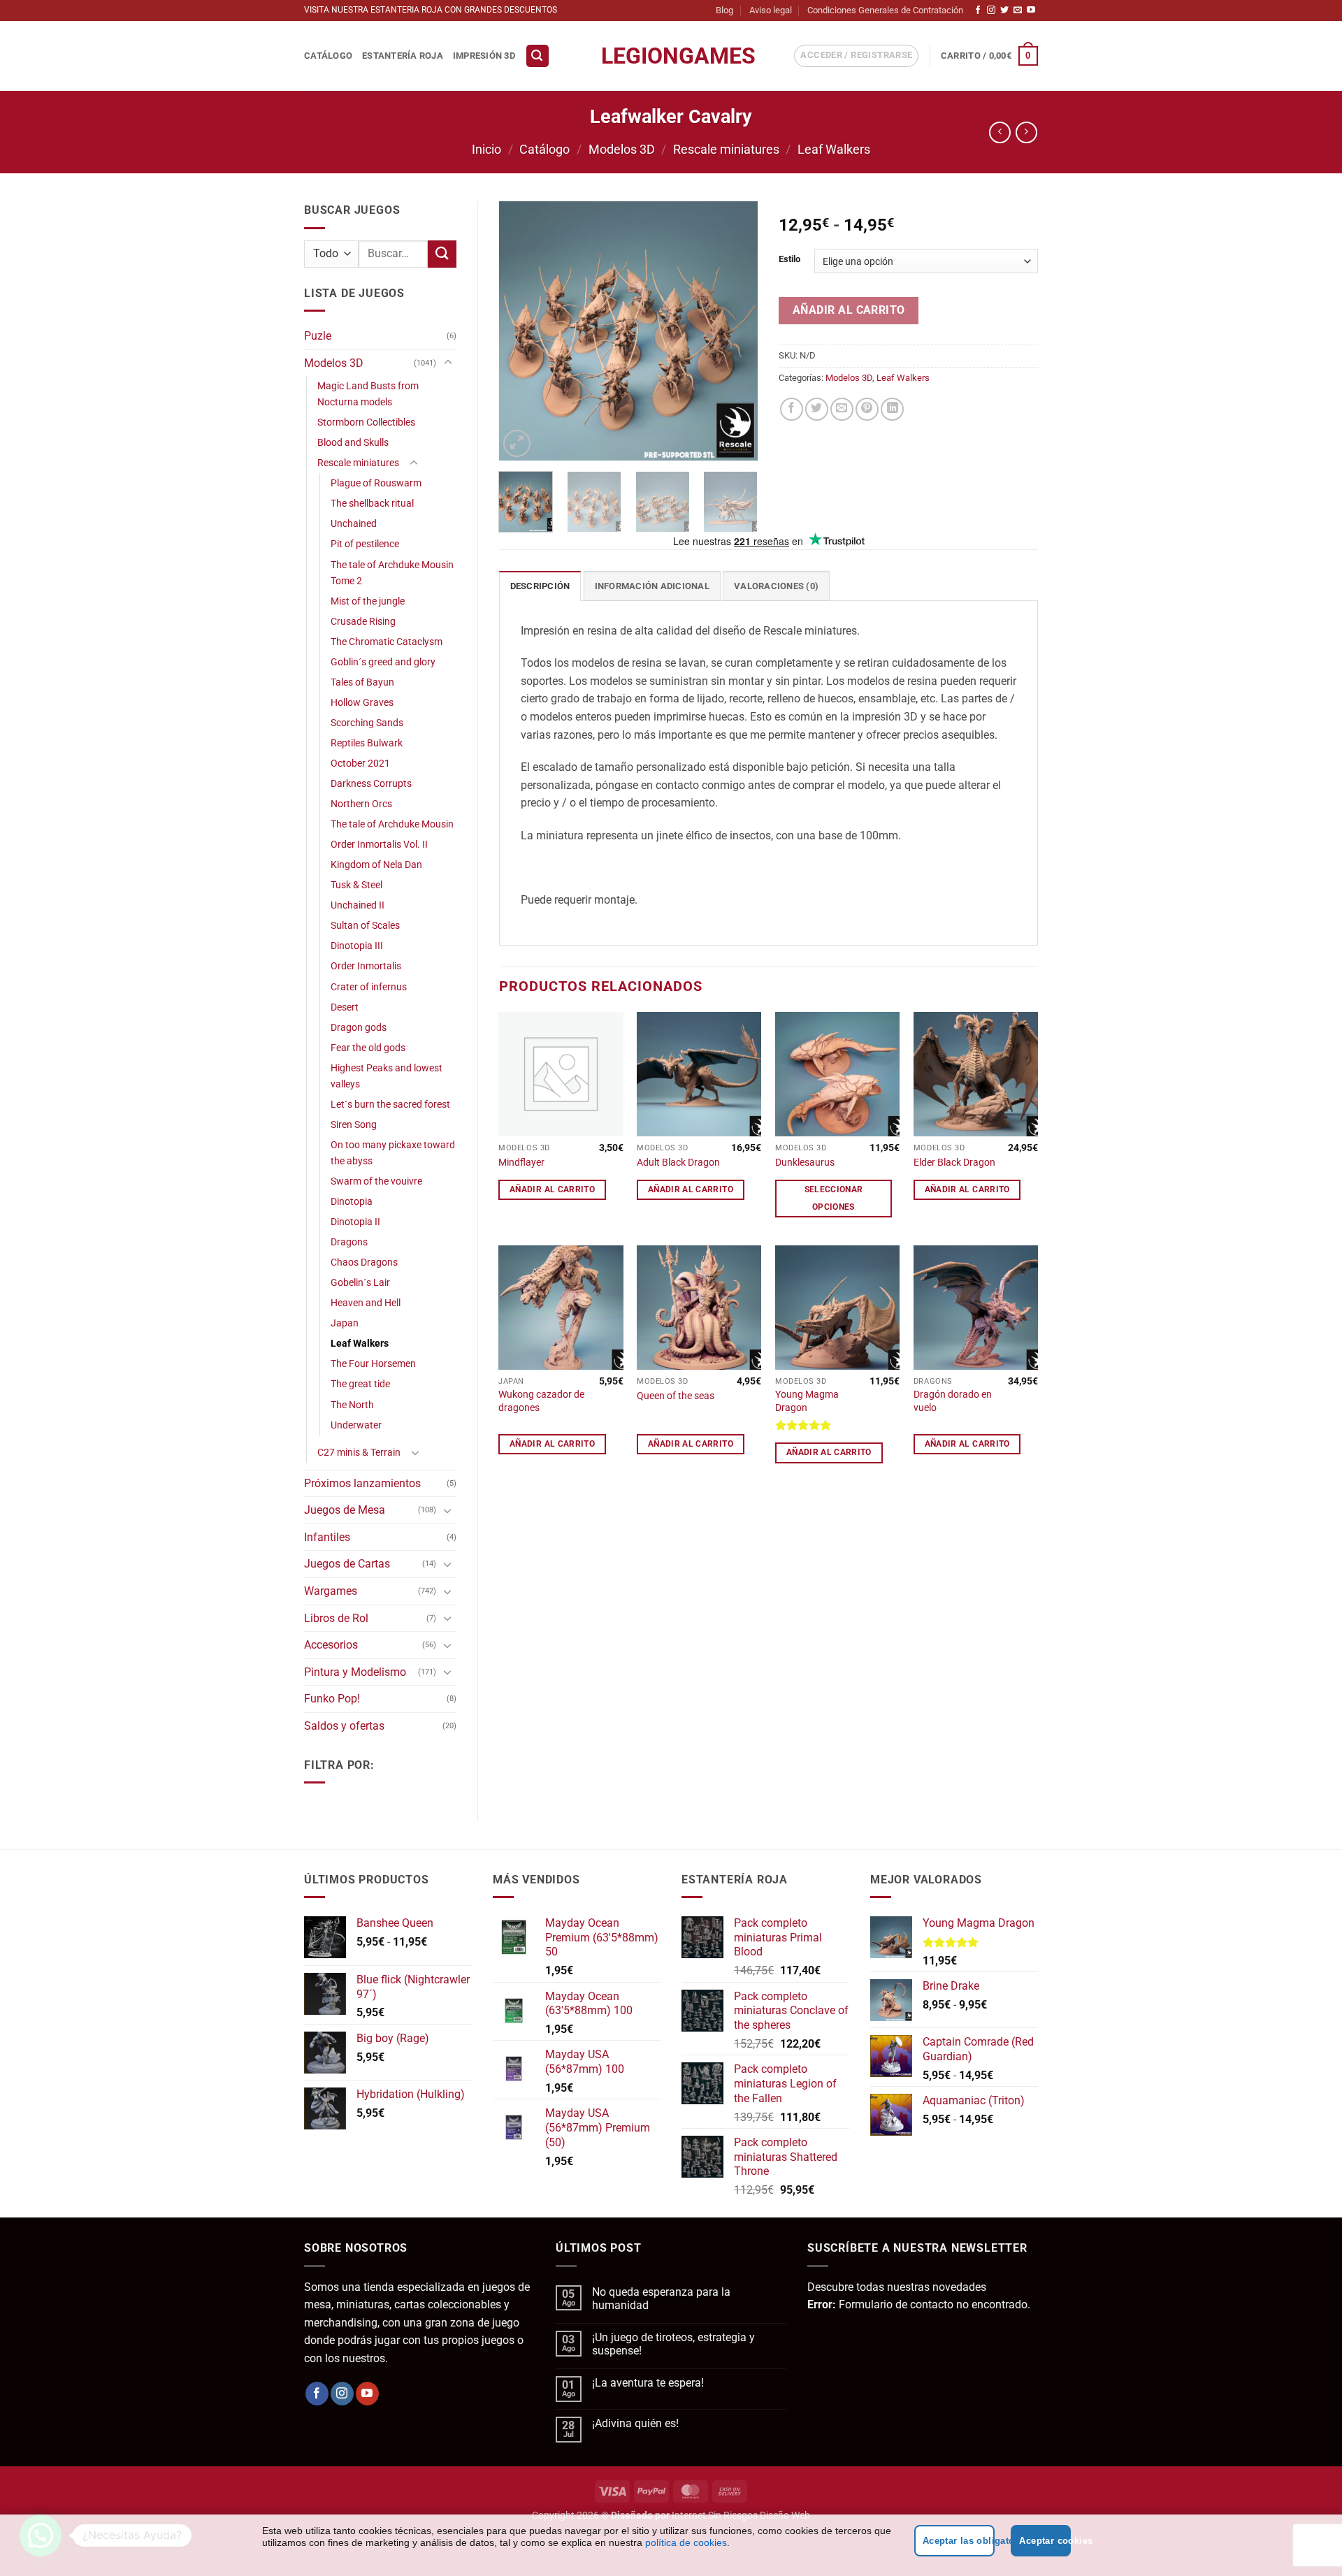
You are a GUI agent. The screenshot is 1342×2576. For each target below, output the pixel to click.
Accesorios (331, 1645)
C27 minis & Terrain (359, 1453)
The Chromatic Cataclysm (387, 642)
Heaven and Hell (366, 1303)
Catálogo (328, 56)
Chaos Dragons (364, 1262)
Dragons (349, 1242)
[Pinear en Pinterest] (867, 409)
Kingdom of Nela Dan (376, 865)
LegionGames (671, 56)
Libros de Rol (336, 1618)
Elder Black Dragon (954, 1163)
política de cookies (686, 2542)
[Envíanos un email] (1018, 10)
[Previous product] (1026, 132)
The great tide (360, 1384)
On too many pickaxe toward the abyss (393, 1153)
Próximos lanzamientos (362, 1483)
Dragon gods (359, 1028)
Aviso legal (771, 10)
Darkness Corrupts (371, 784)
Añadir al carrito (849, 310)
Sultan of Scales (365, 926)
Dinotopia (352, 1202)
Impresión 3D (484, 56)
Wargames (331, 1591)
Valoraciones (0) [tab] (776, 586)
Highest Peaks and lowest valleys (387, 1076)
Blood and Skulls (353, 443)
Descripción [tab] (540, 586)
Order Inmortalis (366, 966)
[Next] (735, 331)
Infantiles (327, 1537)
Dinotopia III (357, 946)
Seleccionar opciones (834, 1198)
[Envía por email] (842, 409)
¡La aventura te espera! (648, 2383)
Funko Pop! (332, 1699)
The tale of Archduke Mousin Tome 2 (392, 573)
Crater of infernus (369, 987)
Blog (724, 10)
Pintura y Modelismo (355, 1672)
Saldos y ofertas (344, 1726)
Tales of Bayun (362, 682)
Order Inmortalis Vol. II (379, 845)
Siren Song (354, 1125)
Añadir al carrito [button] (552, 1189)
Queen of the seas (676, 1396)
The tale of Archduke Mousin (392, 824)
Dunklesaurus (805, 1163)
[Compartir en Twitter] (817, 409)
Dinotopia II (355, 1222)
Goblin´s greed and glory (383, 662)
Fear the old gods (368, 1048)
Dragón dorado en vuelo (953, 1401)
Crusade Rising (363, 622)
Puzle (318, 336)
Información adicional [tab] (652, 586)
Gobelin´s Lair (360, 1283)
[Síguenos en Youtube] (1031, 10)
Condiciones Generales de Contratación (885, 10)
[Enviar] (442, 254)
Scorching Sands (367, 723)
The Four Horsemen (373, 1364)
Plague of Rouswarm (376, 483)
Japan (345, 1323)
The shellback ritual (372, 504)
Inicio (486, 149)
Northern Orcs (361, 804)
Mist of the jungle (368, 601)
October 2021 (360, 764)
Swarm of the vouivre (376, 1181)
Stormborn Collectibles (366, 422)
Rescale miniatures (726, 149)
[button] (537, 56)
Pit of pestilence (365, 544)
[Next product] (1000, 132)
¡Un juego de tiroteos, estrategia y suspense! (673, 2344)
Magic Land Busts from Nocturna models (368, 394)
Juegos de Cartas (347, 1564)
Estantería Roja (403, 56)
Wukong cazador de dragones (541, 1401)
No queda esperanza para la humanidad (661, 2299)
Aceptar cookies (1045, 2541)
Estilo (789, 259)
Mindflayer (521, 1163)
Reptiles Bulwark (367, 743)
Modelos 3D (622, 149)
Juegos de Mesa (345, 1510)
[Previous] (521, 331)
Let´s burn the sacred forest (390, 1105)
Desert (345, 1007)
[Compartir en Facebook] (792, 409)
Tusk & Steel (356, 885)
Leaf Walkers (834, 149)
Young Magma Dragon (807, 1401)
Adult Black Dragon (678, 1163)
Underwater (356, 1425)
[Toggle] (448, 363)
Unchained (354, 524)
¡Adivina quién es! (635, 2423)
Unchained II (358, 905)
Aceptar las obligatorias (959, 2541)
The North (352, 1405)
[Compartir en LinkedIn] (892, 409)
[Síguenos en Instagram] (991, 10)
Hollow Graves (362, 703)
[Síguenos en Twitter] (1004, 10)
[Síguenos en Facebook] (978, 10)
